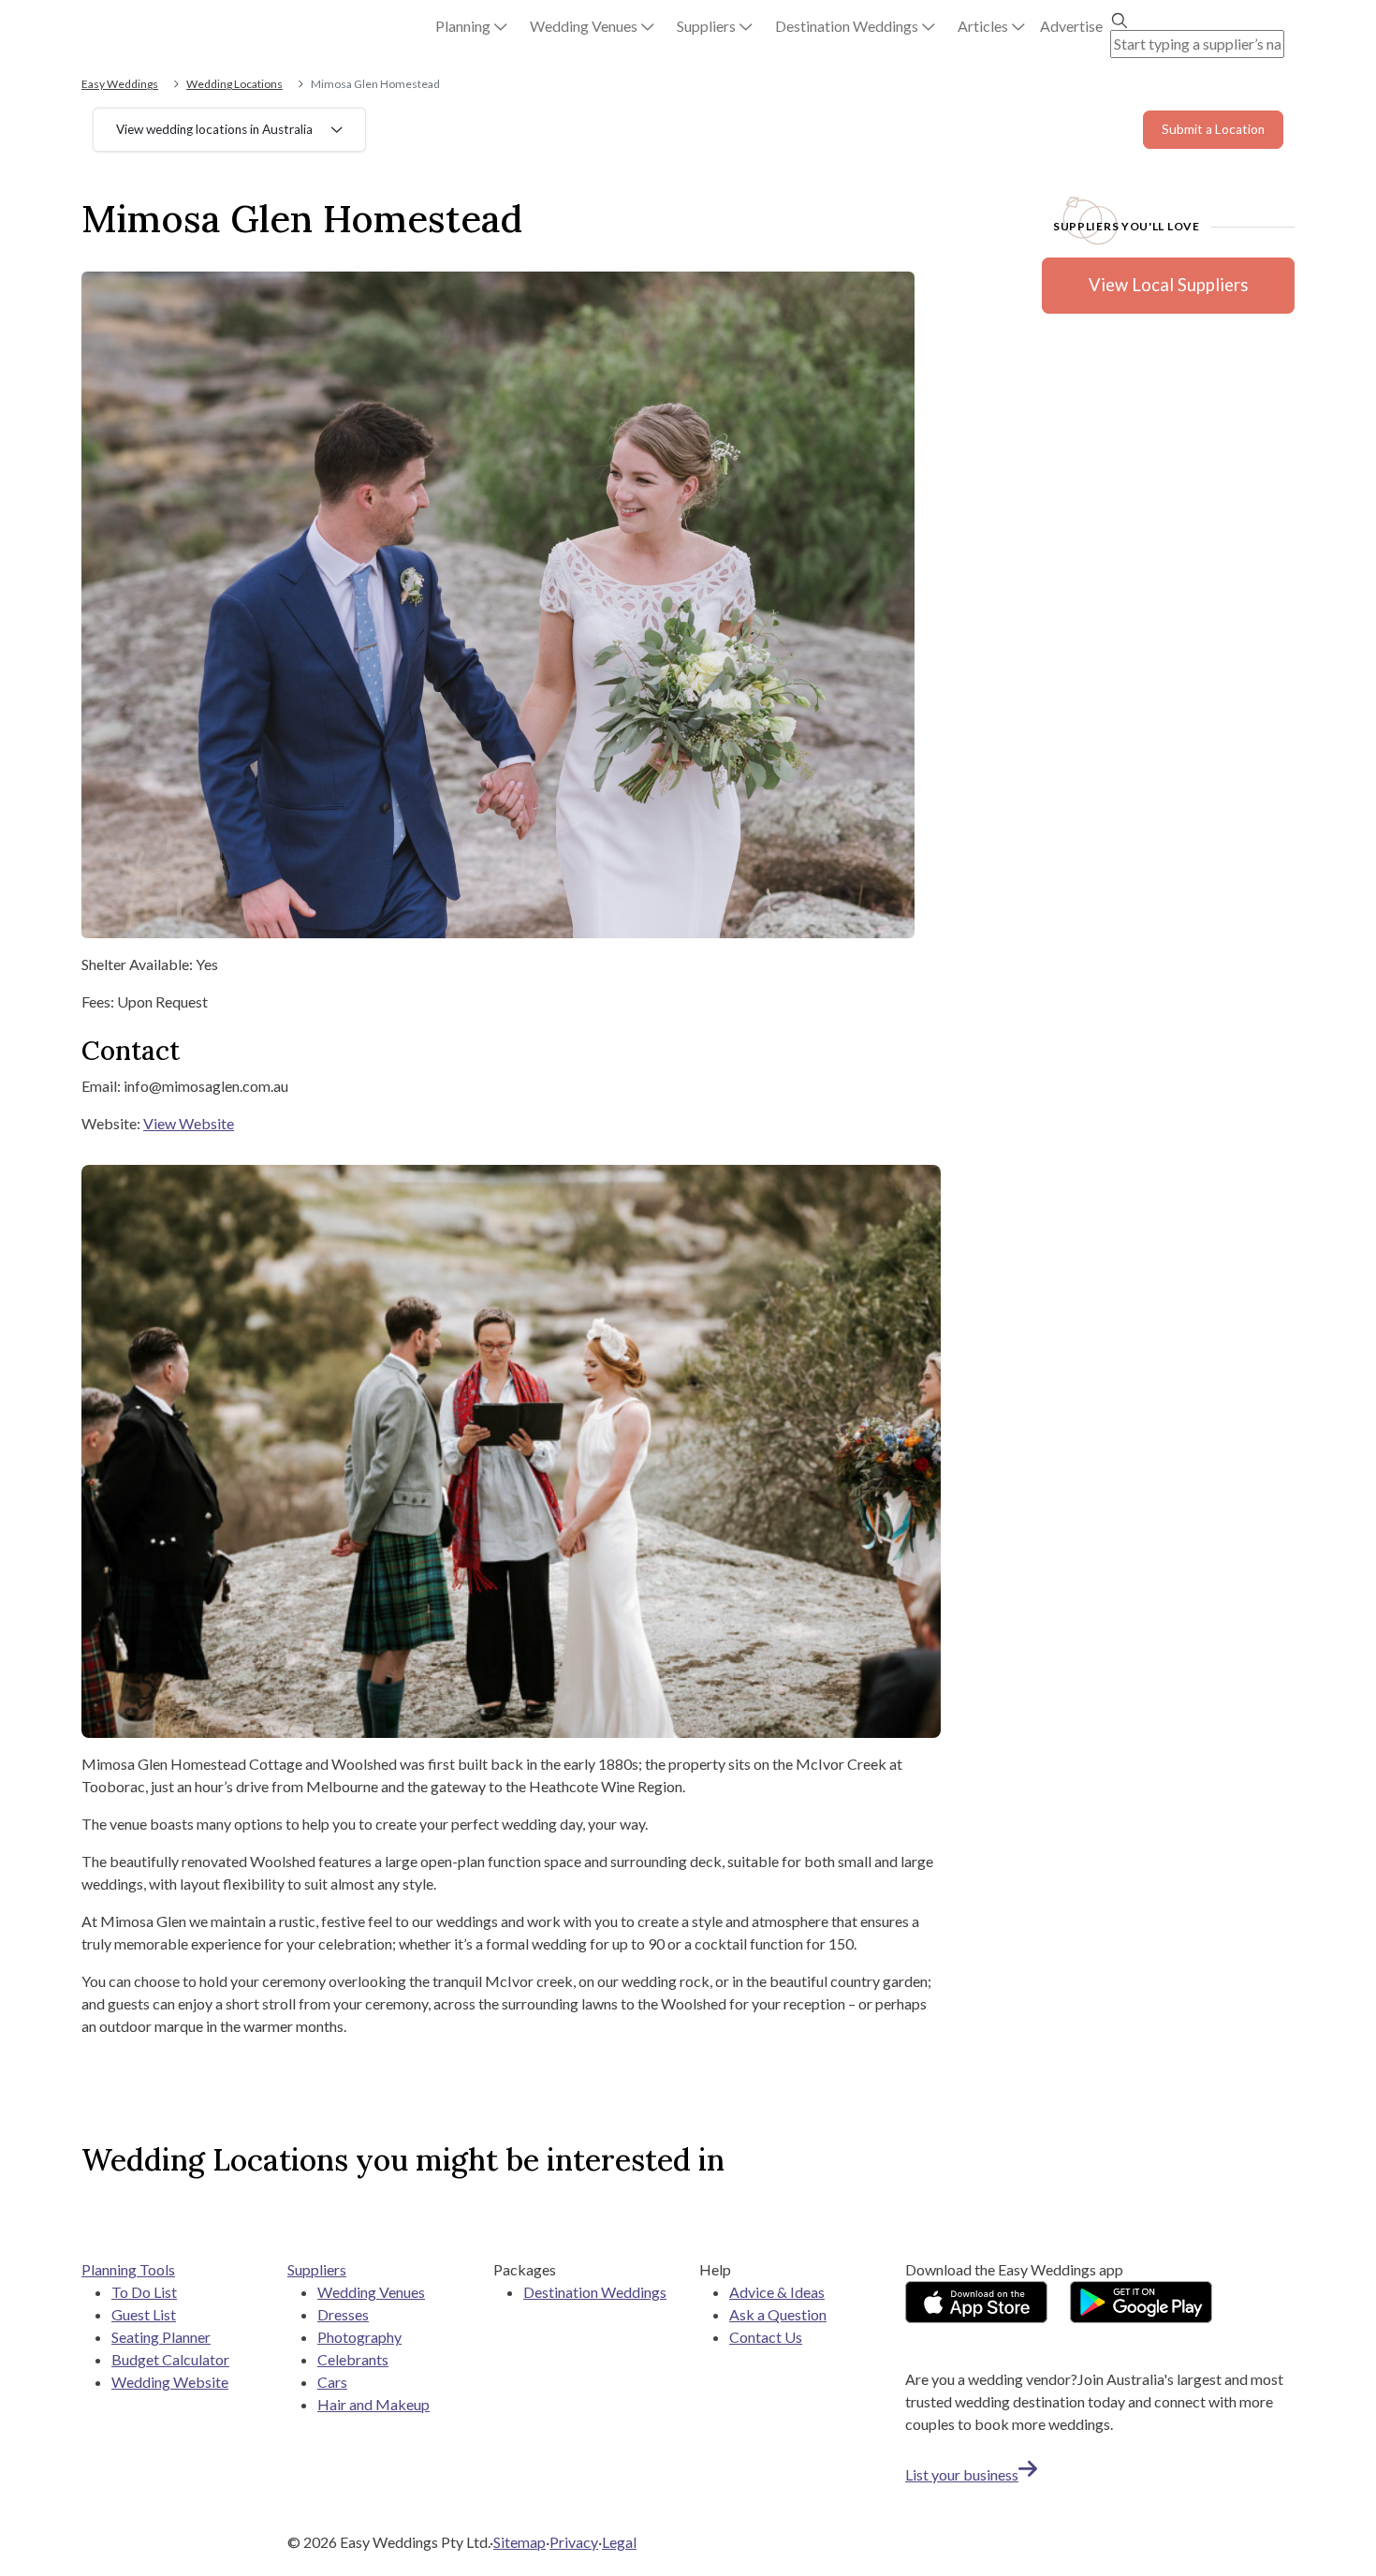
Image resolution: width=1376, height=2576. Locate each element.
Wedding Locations (234, 84)
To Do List (144, 2292)
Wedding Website (170, 2382)
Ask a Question (778, 2314)
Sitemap (520, 2542)
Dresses (343, 2314)
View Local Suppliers (1168, 285)
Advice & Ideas (777, 2292)
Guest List (144, 2314)
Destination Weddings (595, 2292)
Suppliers (317, 2269)
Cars (332, 2382)
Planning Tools (128, 2269)
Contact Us (766, 2337)
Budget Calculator (170, 2359)
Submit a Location (1213, 129)
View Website (189, 1123)
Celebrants (353, 2359)
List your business (962, 2474)
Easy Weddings (120, 84)
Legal (619, 2542)
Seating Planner (161, 2337)
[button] (471, 26)
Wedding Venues (371, 2292)
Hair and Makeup (373, 2404)
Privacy (574, 2542)
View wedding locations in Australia (214, 129)
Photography (359, 2337)
